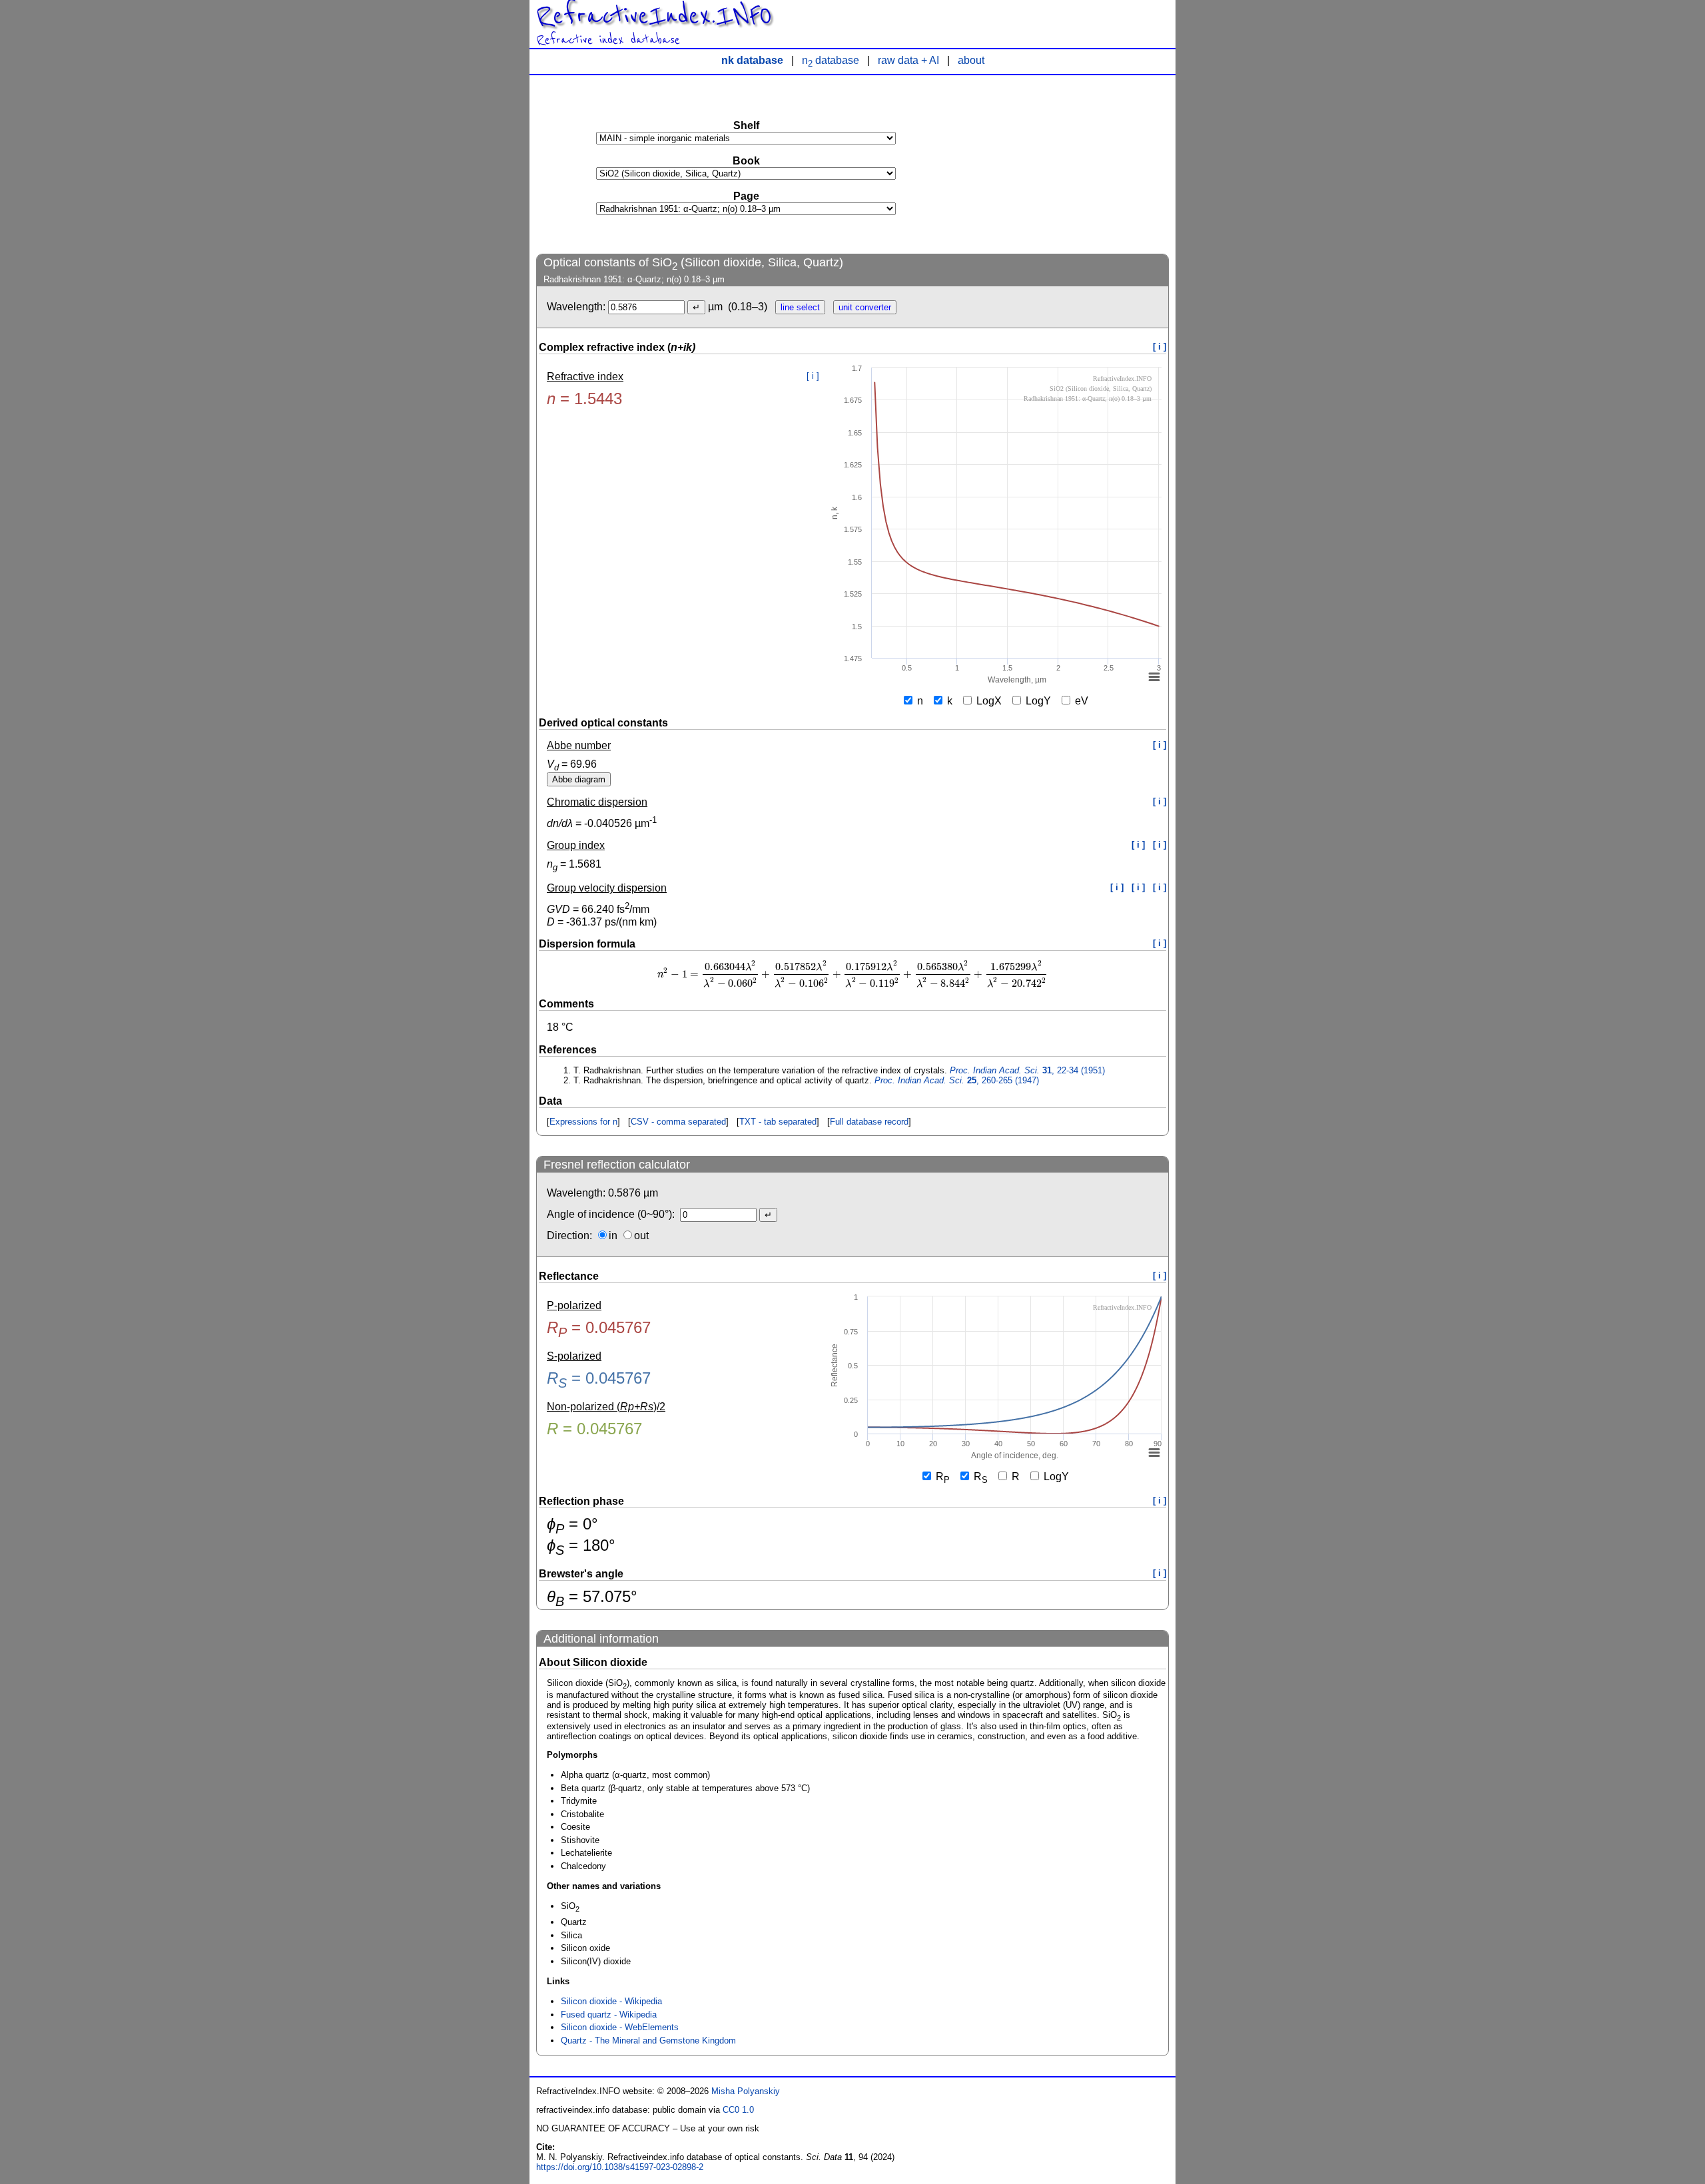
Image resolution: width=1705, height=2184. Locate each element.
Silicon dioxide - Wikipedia (611, 2001)
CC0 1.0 (738, 2110)
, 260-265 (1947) (957, 1080)
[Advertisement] (1069, 164)
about (971, 60)
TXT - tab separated (778, 1122)
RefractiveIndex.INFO (654, 16)
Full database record (869, 1122)
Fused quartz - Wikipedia (609, 2015)
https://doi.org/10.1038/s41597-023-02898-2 (620, 2167)
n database (831, 60)
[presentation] (853, 974)
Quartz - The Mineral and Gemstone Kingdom (648, 2041)
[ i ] (1160, 347)
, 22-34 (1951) (1027, 1070)
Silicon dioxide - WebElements (620, 2027)
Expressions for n (583, 1122)
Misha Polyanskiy (746, 2091)
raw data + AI (908, 60)
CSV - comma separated (678, 1122)
